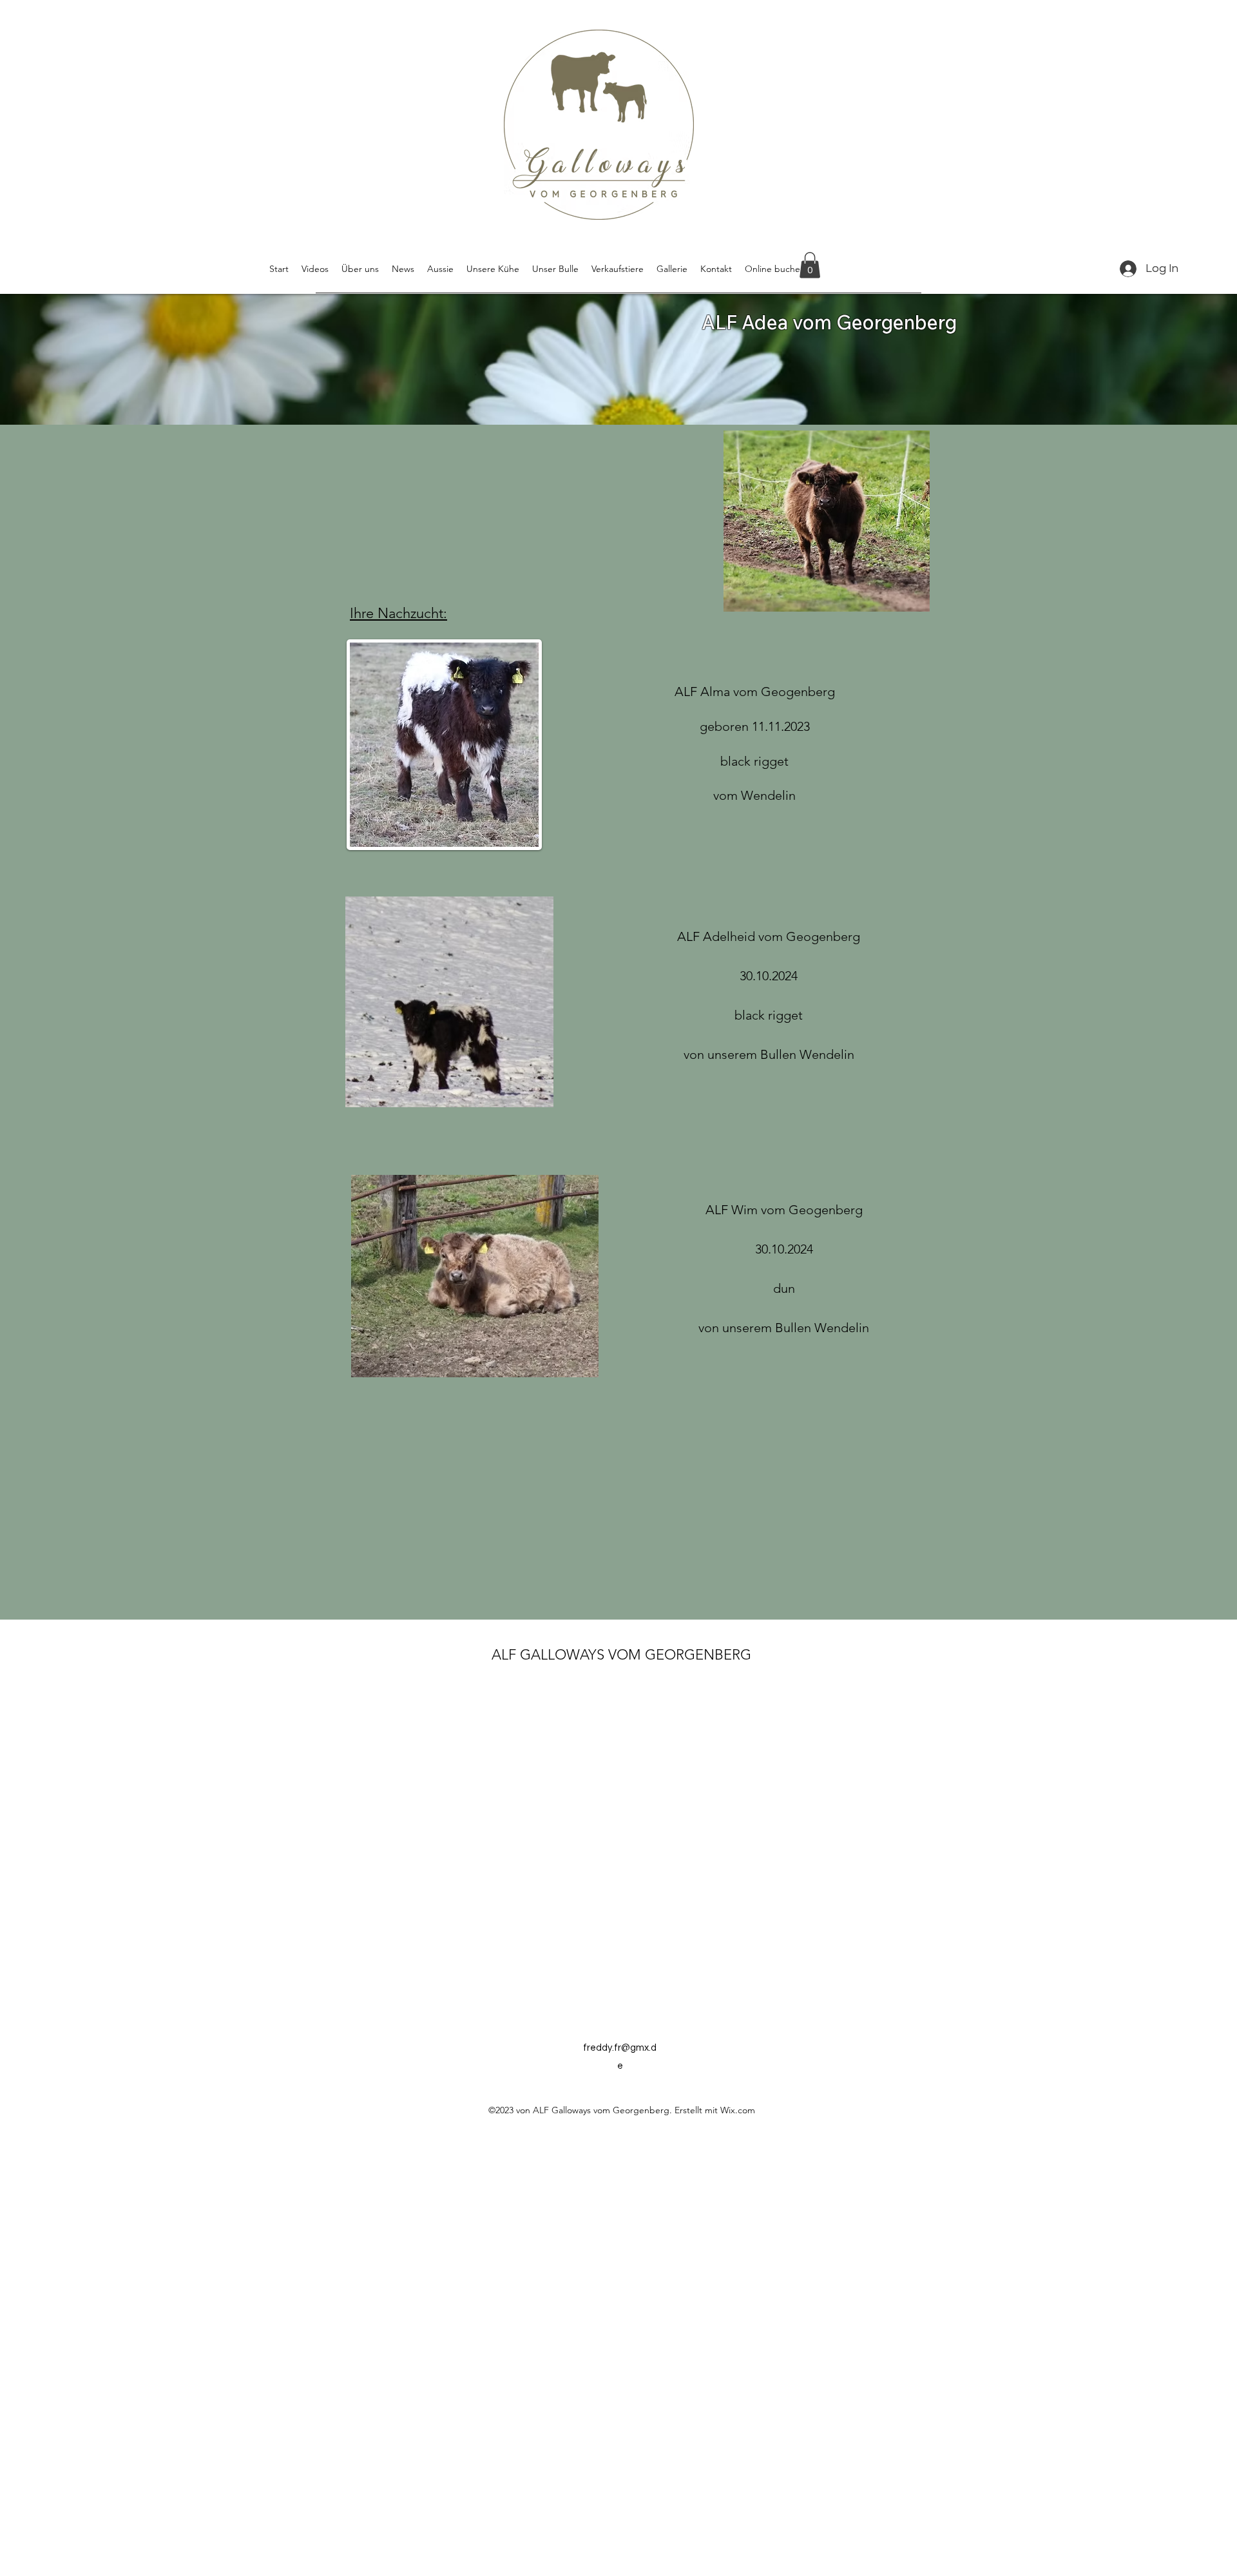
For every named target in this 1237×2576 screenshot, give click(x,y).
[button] (810, 265)
